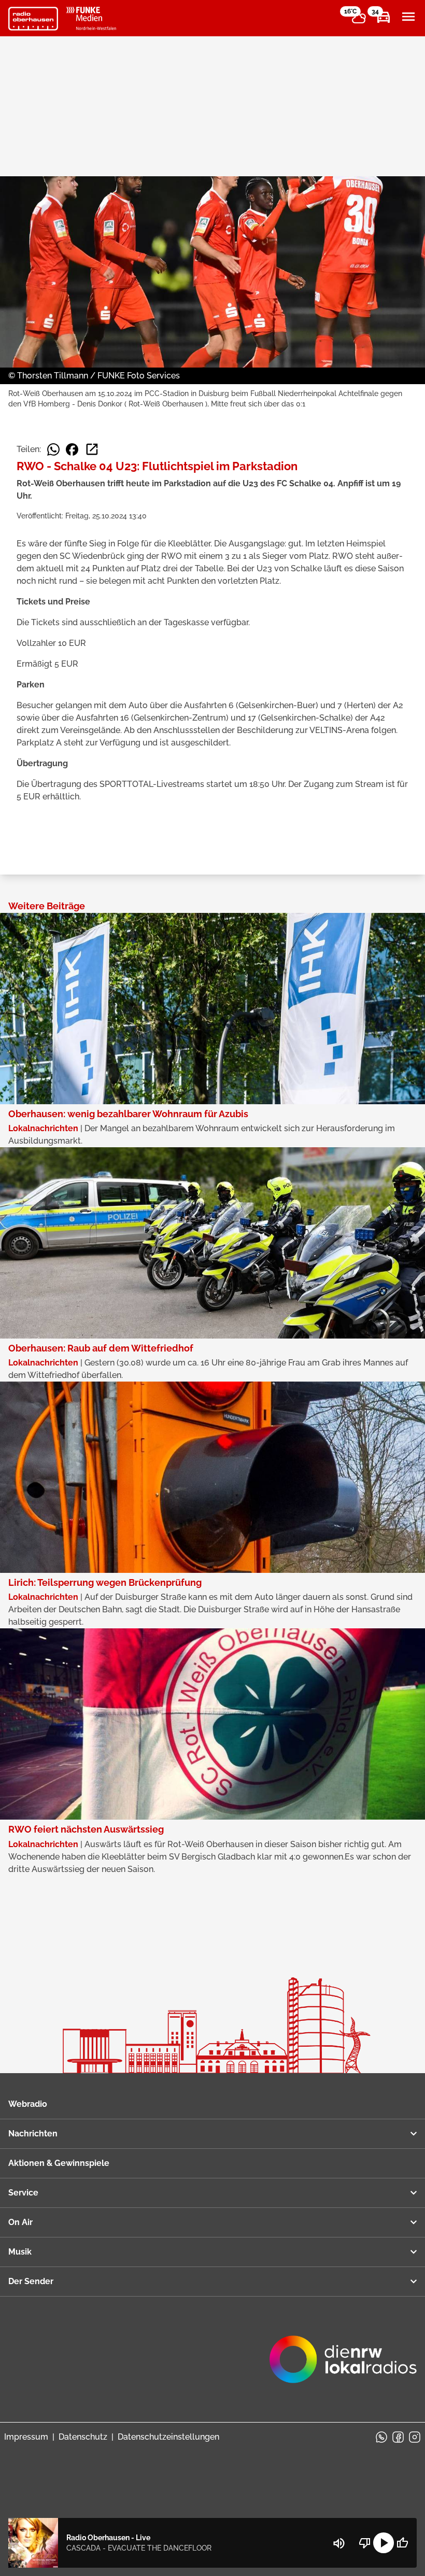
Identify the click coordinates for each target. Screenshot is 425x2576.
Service (23, 2193)
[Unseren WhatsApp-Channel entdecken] (381, 2437)
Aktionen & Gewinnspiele (59, 2163)
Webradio (28, 2104)
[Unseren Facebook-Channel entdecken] (398, 2437)
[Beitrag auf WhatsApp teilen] (53, 449)
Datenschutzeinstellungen (168, 2437)
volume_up (339, 2543)
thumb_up (402, 2543)
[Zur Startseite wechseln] (33, 19)
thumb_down (365, 2543)
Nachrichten (33, 2134)
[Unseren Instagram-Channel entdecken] (415, 2437)
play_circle (384, 2543)
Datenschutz (83, 2437)
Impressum (26, 2437)
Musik (20, 2252)
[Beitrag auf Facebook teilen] (72, 449)
